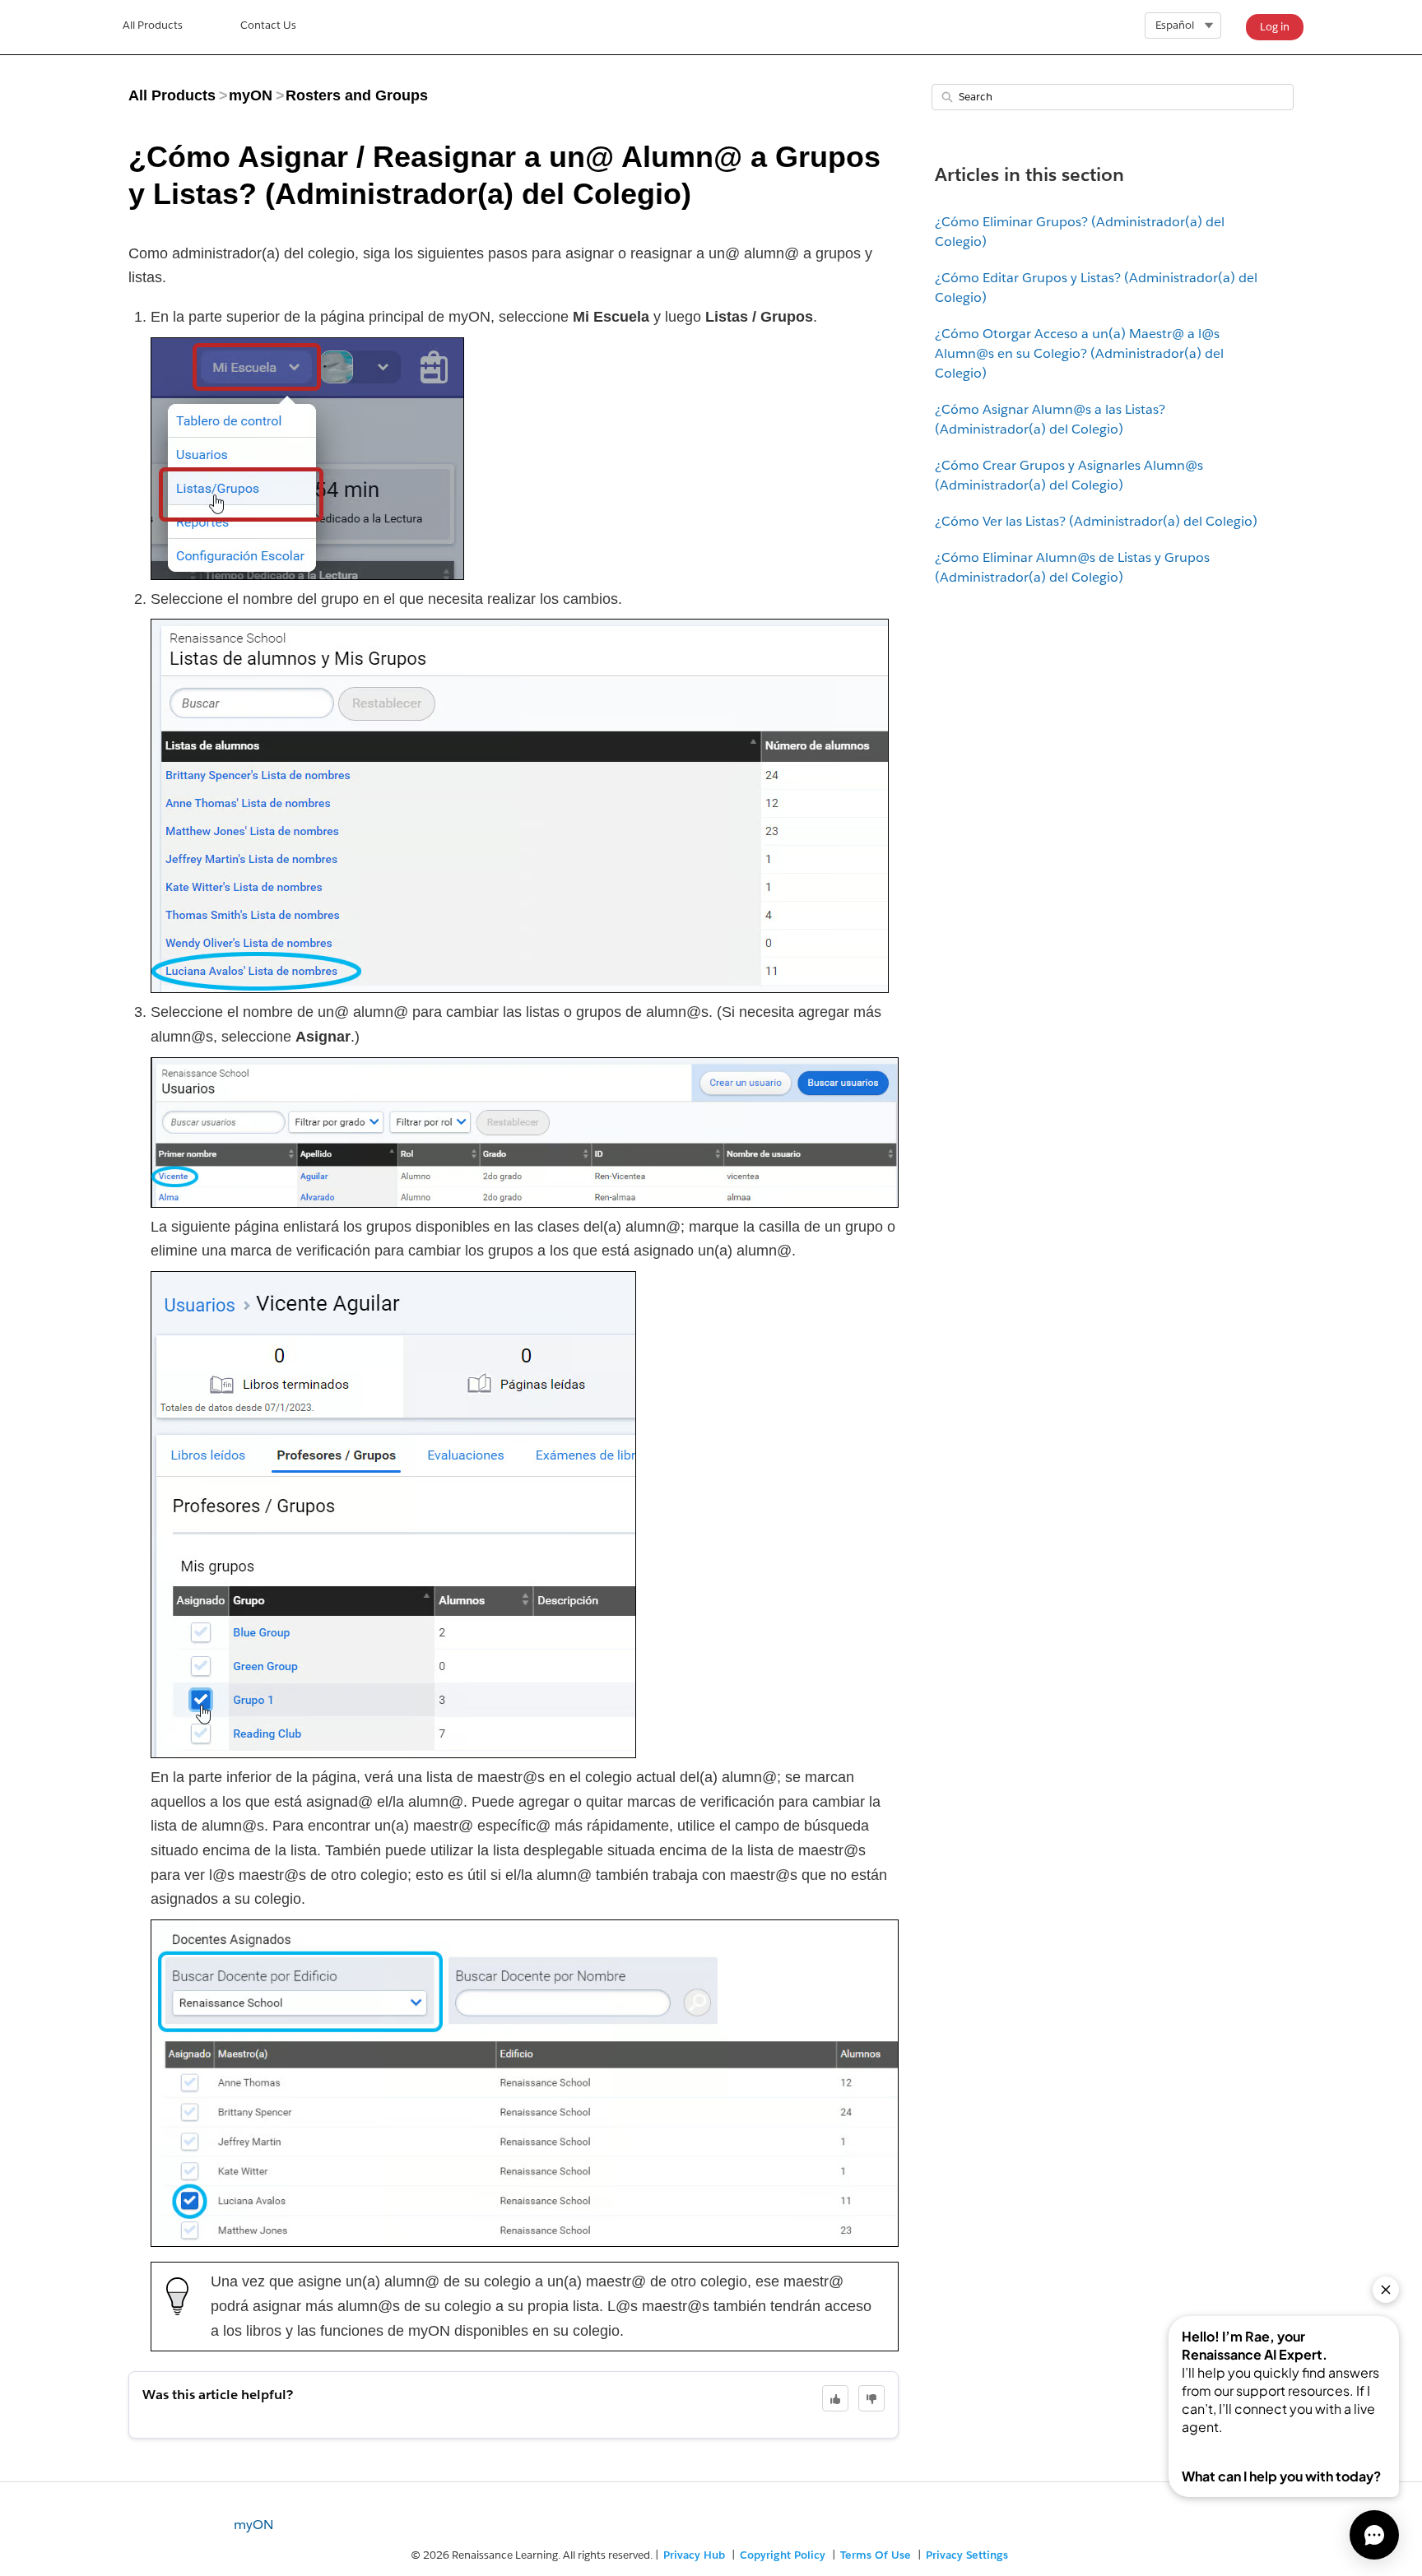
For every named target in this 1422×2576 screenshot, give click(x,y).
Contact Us (268, 25)
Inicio (153, 27)
